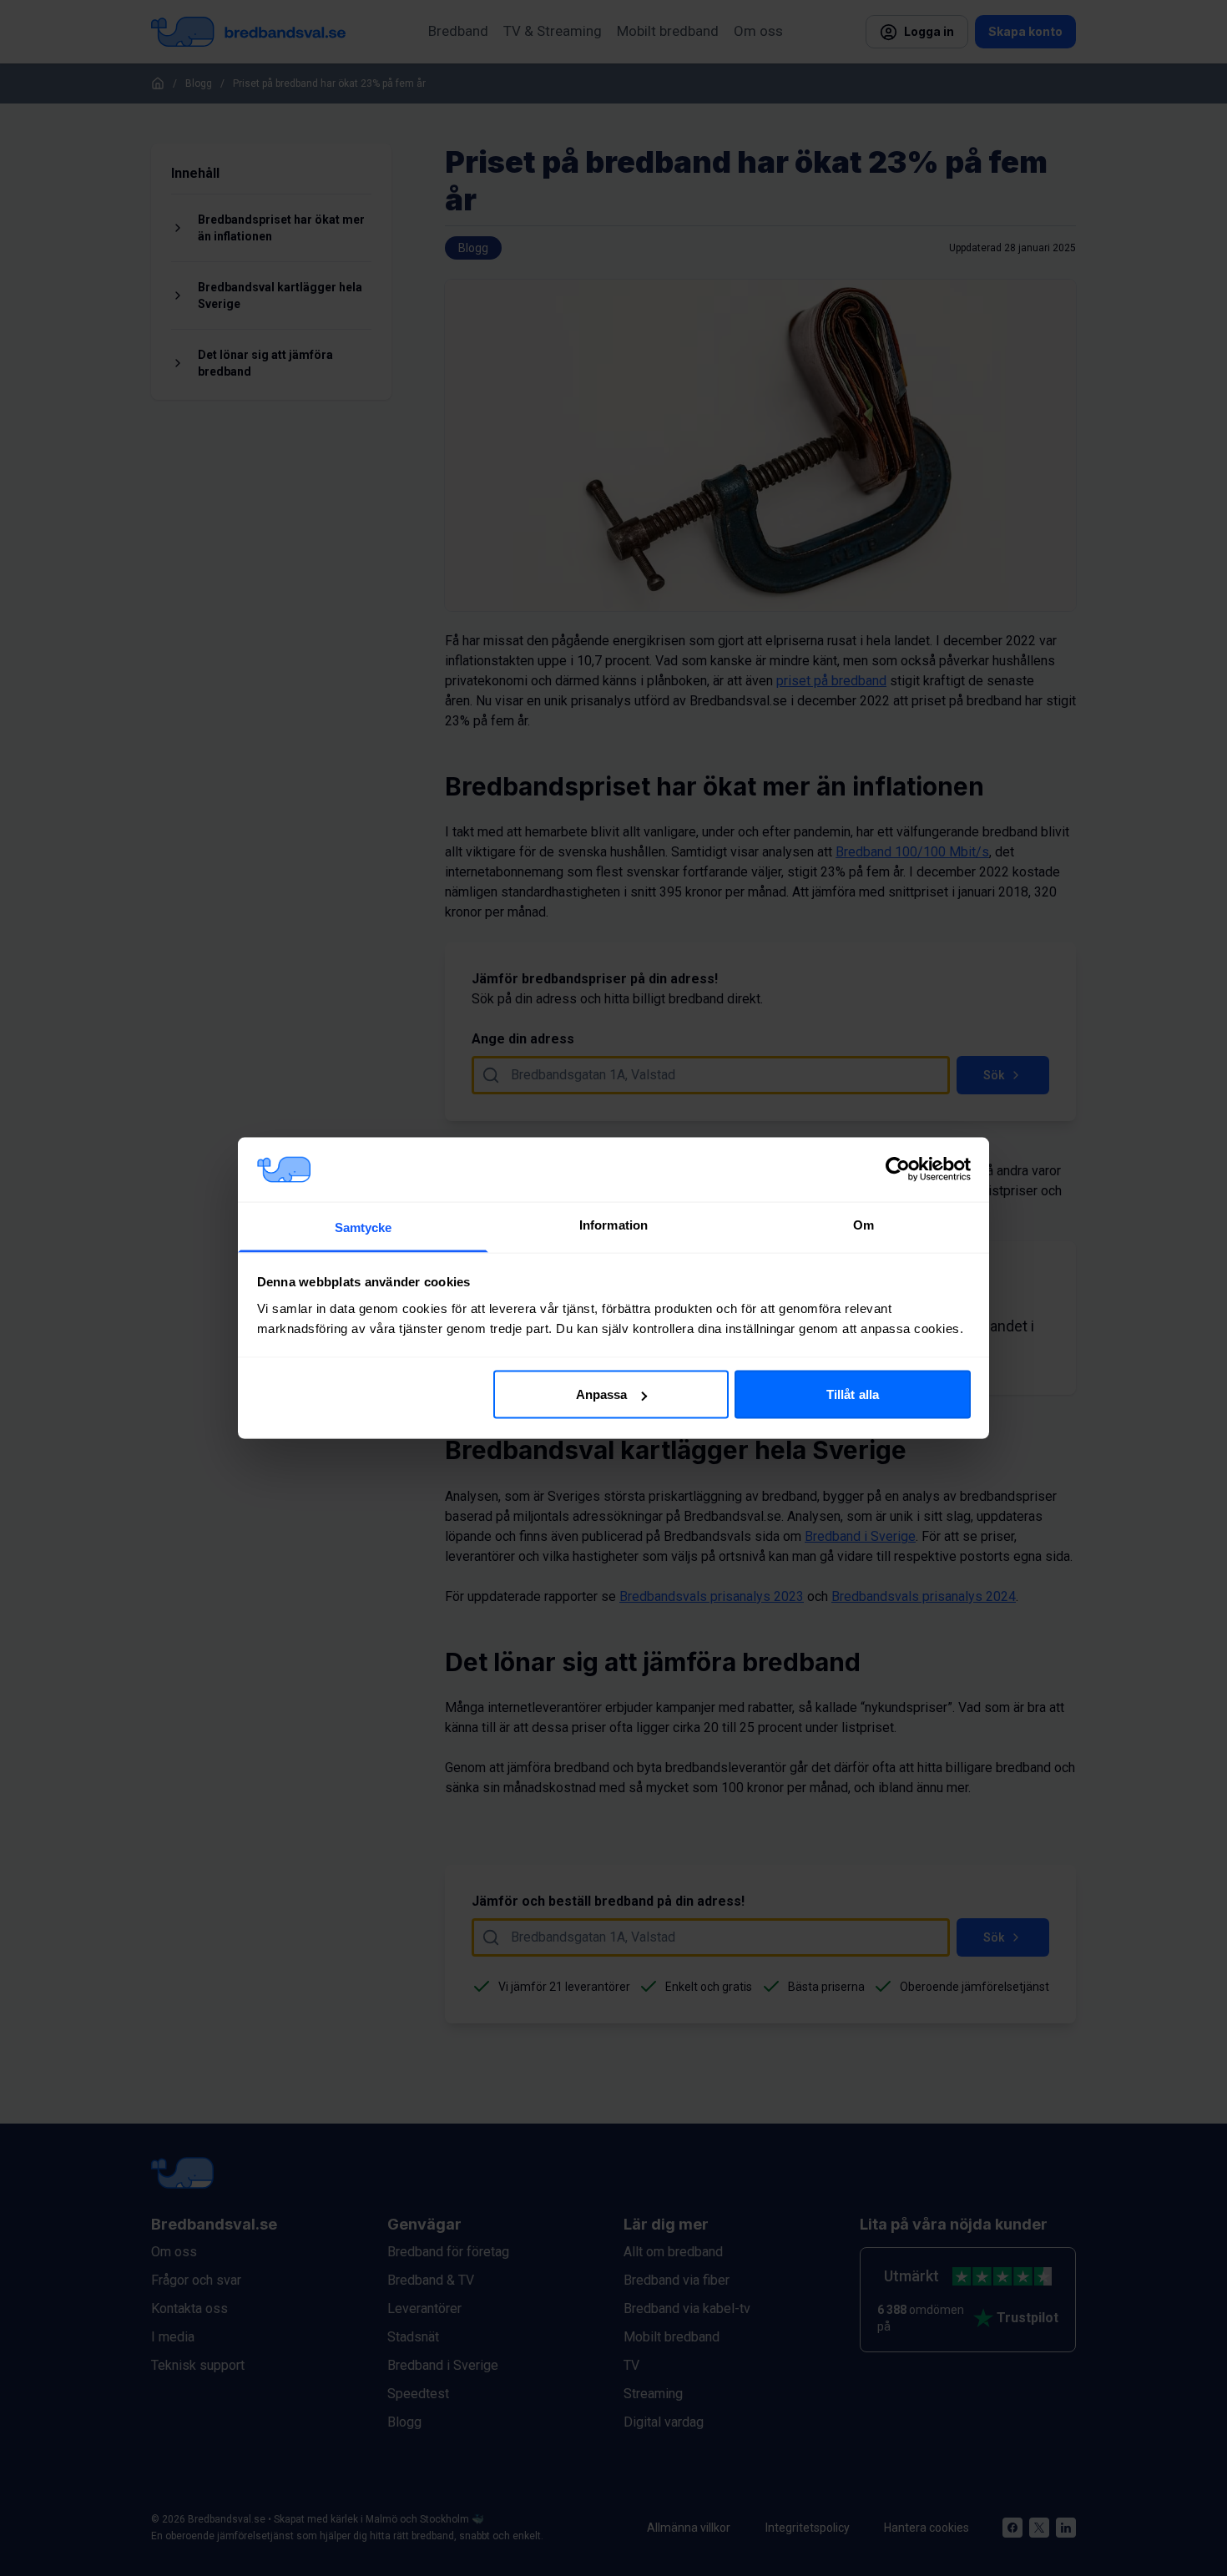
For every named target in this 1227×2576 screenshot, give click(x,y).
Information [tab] (613, 1224)
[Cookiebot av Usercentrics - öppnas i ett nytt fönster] (898, 1169)
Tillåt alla (853, 1394)
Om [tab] (863, 1224)
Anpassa (602, 1394)
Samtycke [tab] (364, 1227)
